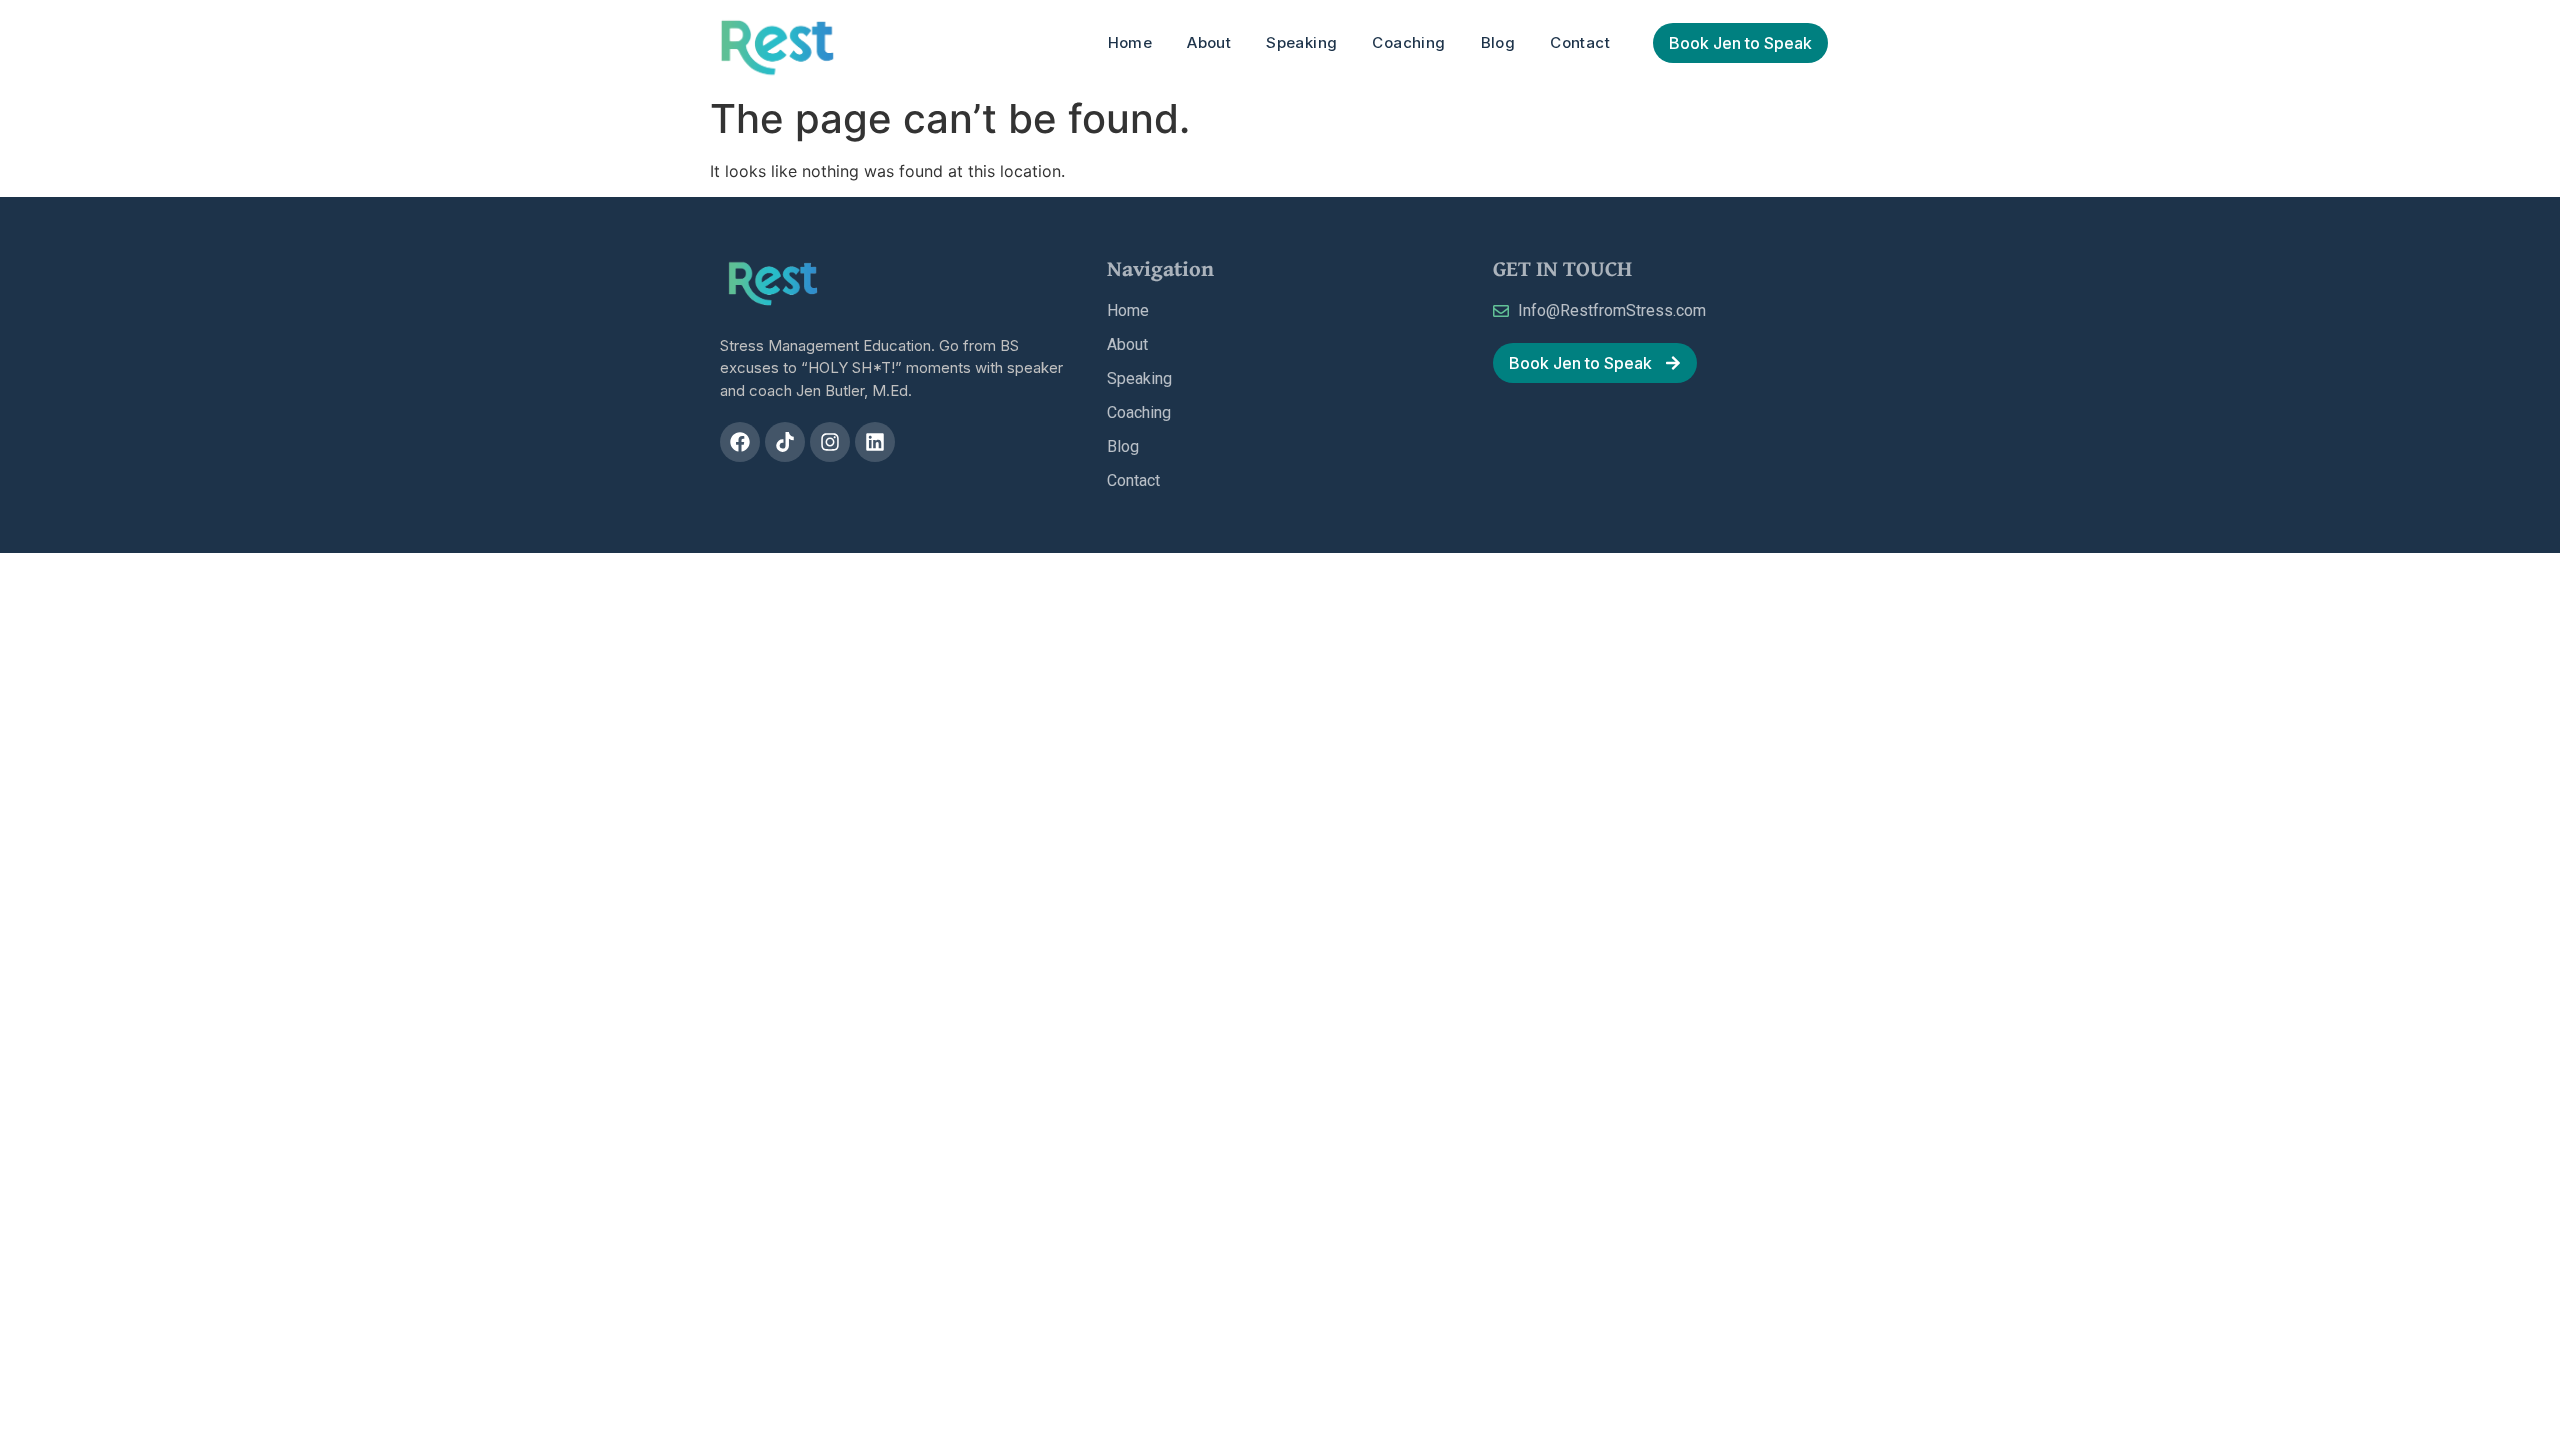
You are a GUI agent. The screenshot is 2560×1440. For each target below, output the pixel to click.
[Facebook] (740, 442)
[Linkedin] (875, 442)
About (1209, 42)
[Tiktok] (785, 442)
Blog (1498, 42)
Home (1130, 42)
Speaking (1301, 42)
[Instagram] (830, 442)
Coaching (1408, 42)
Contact (1580, 42)
